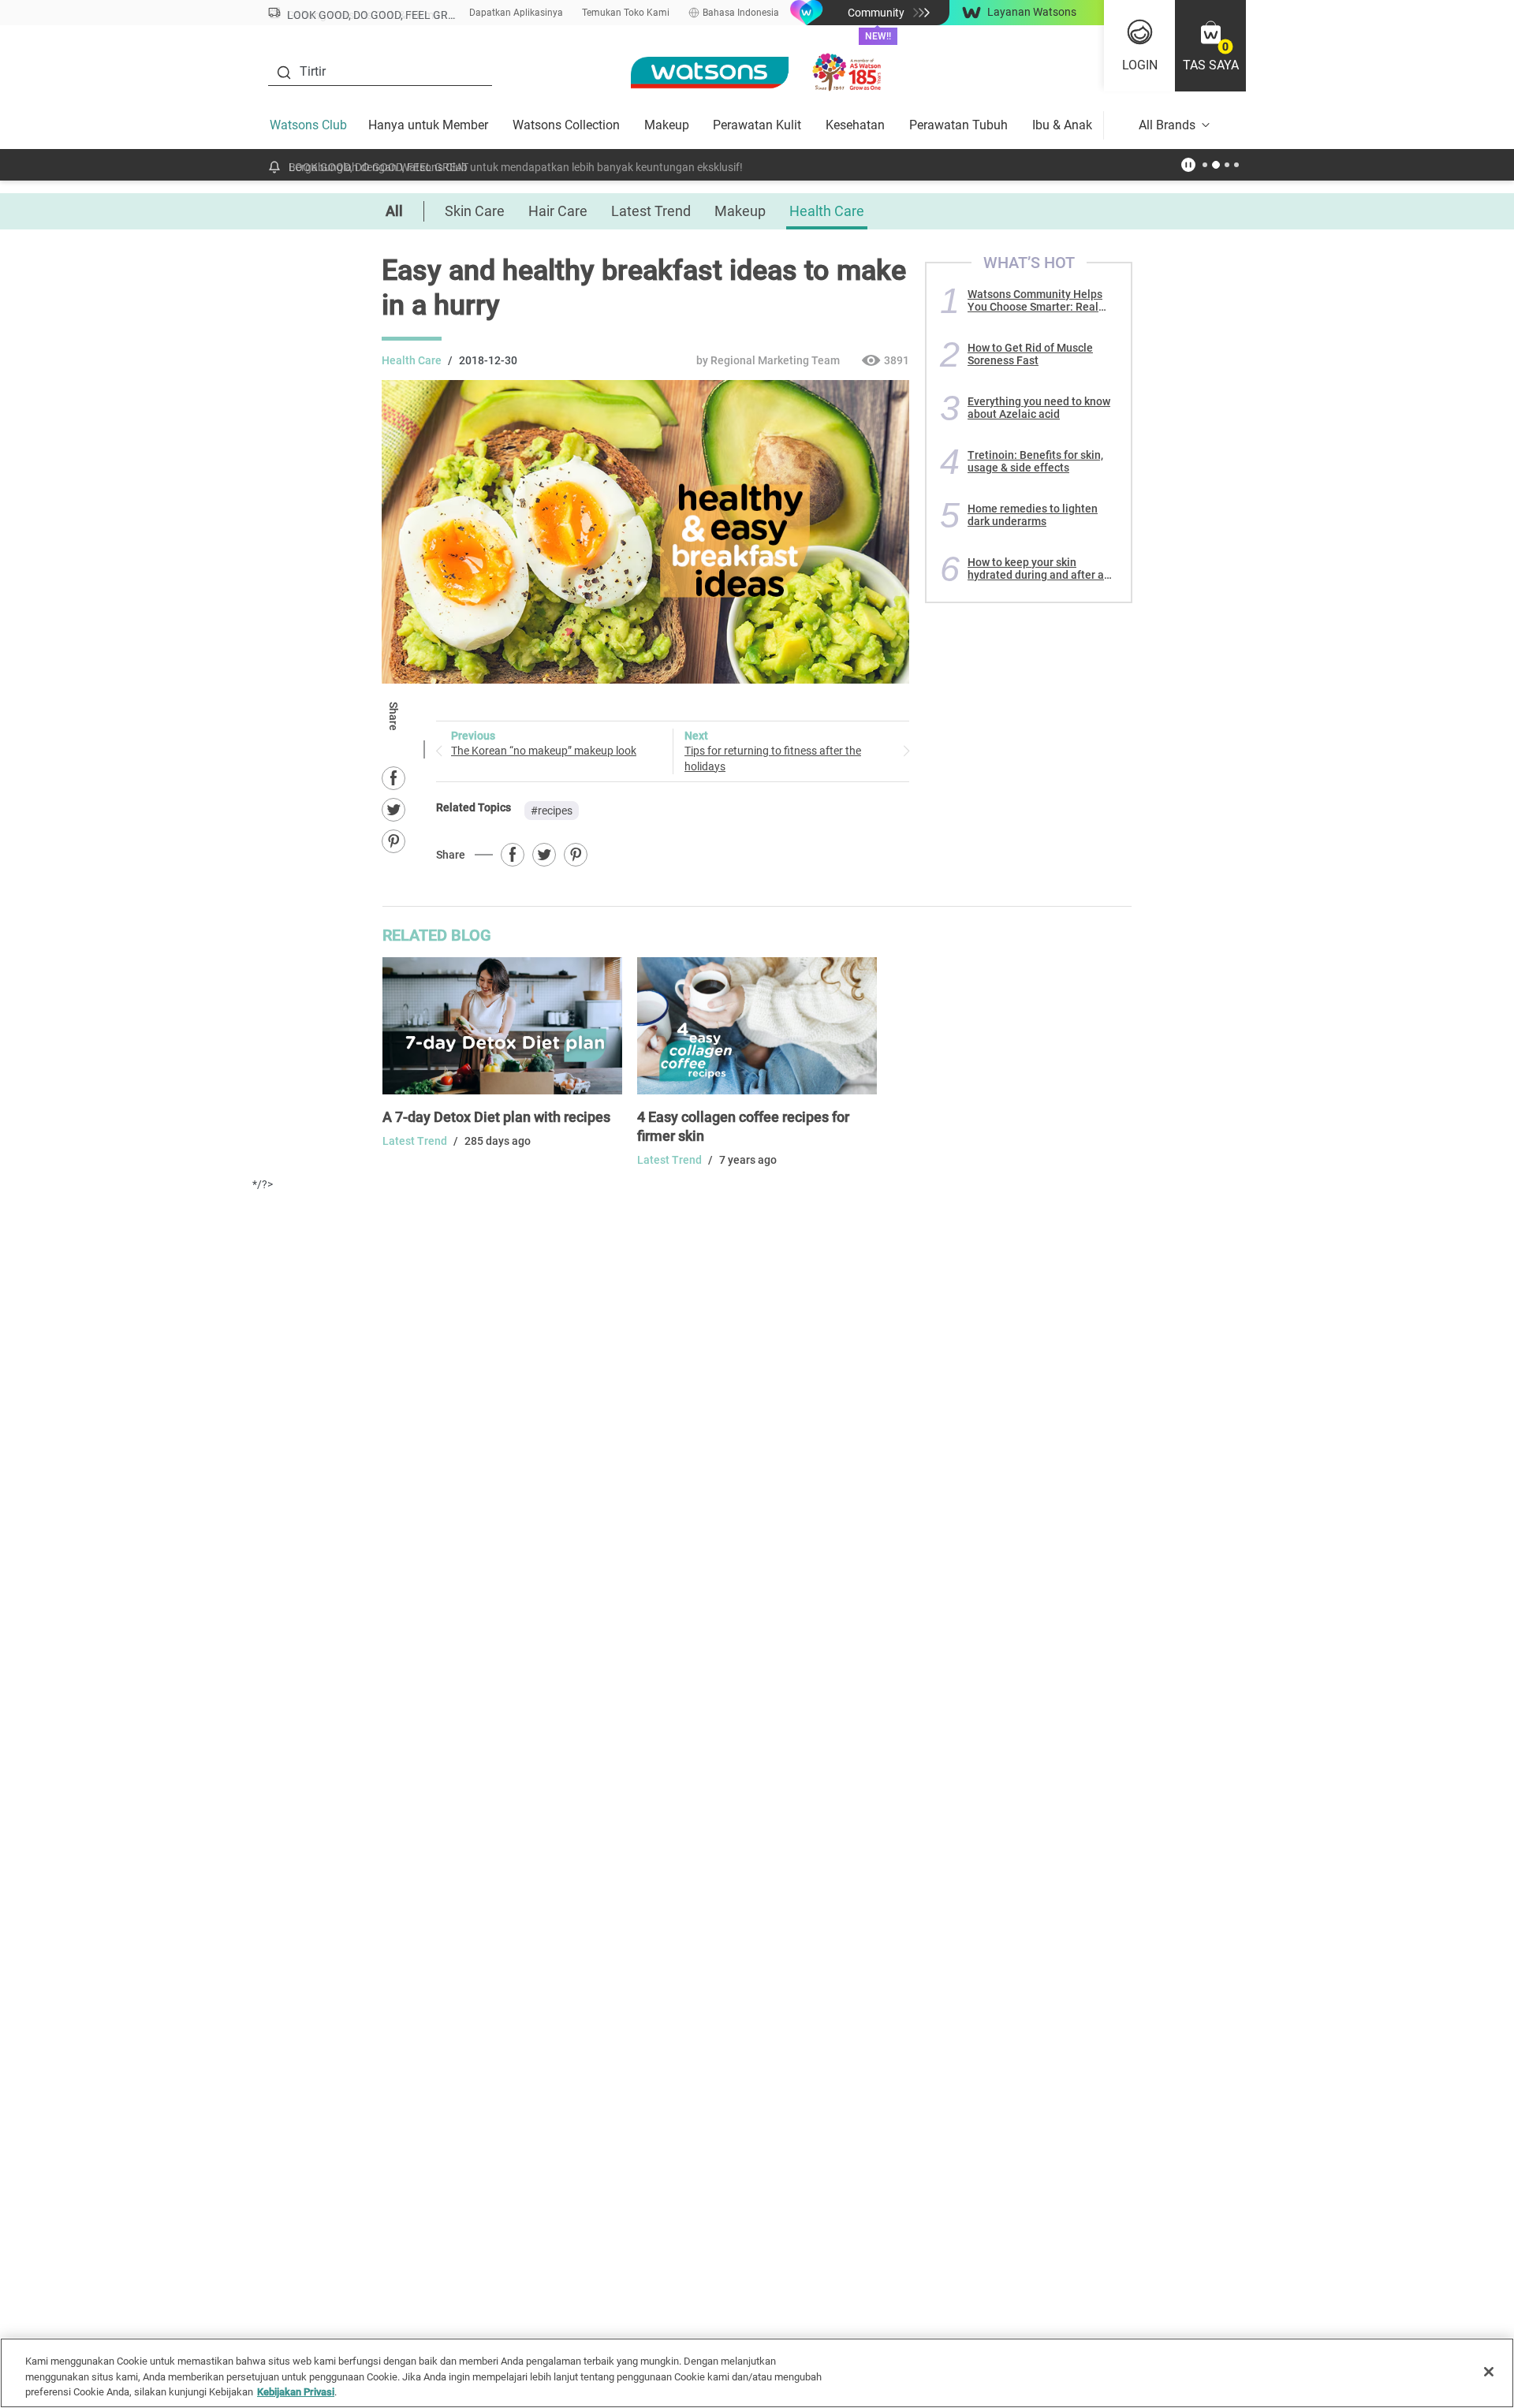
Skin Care (475, 211)
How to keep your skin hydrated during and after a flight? (1036, 568)
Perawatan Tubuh (958, 125)
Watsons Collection (566, 125)
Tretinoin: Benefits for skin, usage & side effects (1035, 461)
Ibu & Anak (1062, 125)
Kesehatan (855, 125)
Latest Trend (651, 211)
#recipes (552, 811)
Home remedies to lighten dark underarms (1033, 515)
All (394, 211)
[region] (757, 2373)
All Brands (1167, 125)
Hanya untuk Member (428, 125)
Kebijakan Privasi (296, 2392)
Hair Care (558, 211)
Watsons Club (308, 125)
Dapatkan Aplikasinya (516, 13)
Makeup (667, 125)
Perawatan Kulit (757, 125)
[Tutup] (1489, 2372)
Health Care (827, 211)
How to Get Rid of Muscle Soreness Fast (1030, 354)
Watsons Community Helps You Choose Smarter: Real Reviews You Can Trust (1035, 300)
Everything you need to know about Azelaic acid (1039, 408)
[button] (1210, 46)
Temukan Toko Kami (626, 13)
